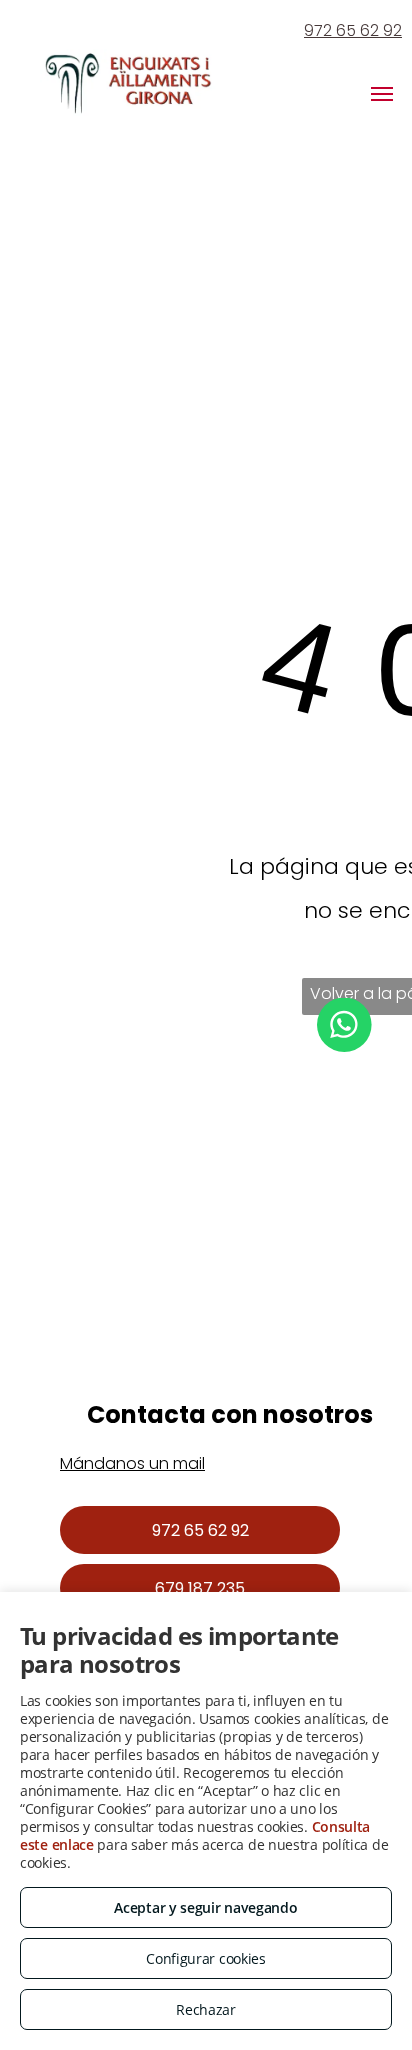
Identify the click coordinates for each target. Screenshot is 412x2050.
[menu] (382, 94)
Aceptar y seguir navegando (205, 1907)
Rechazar (206, 2009)
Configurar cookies (206, 1958)
